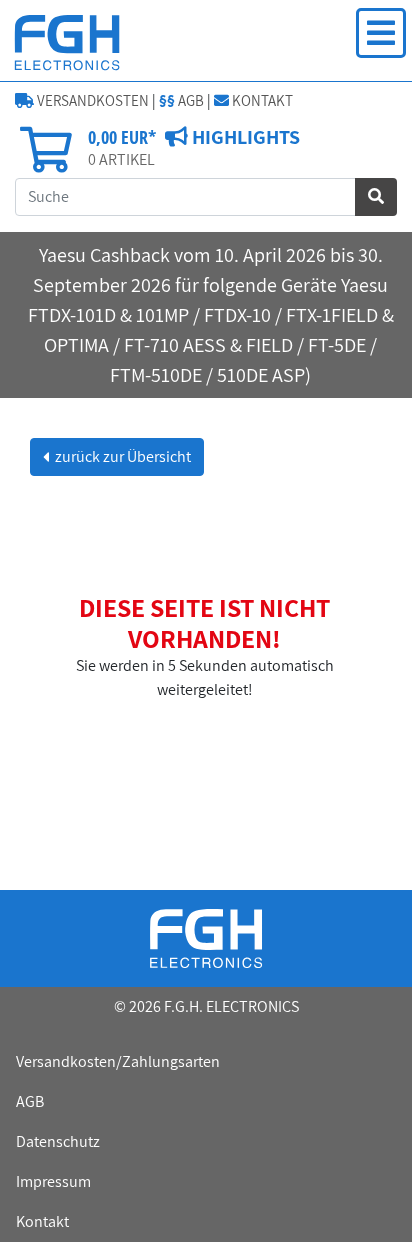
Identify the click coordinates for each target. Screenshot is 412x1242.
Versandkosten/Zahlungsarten (118, 1061)
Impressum (53, 1181)
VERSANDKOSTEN (91, 100)
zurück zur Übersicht (121, 456)
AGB (181, 100)
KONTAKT (261, 100)
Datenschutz (58, 1141)
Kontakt (42, 1221)
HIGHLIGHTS (244, 137)
